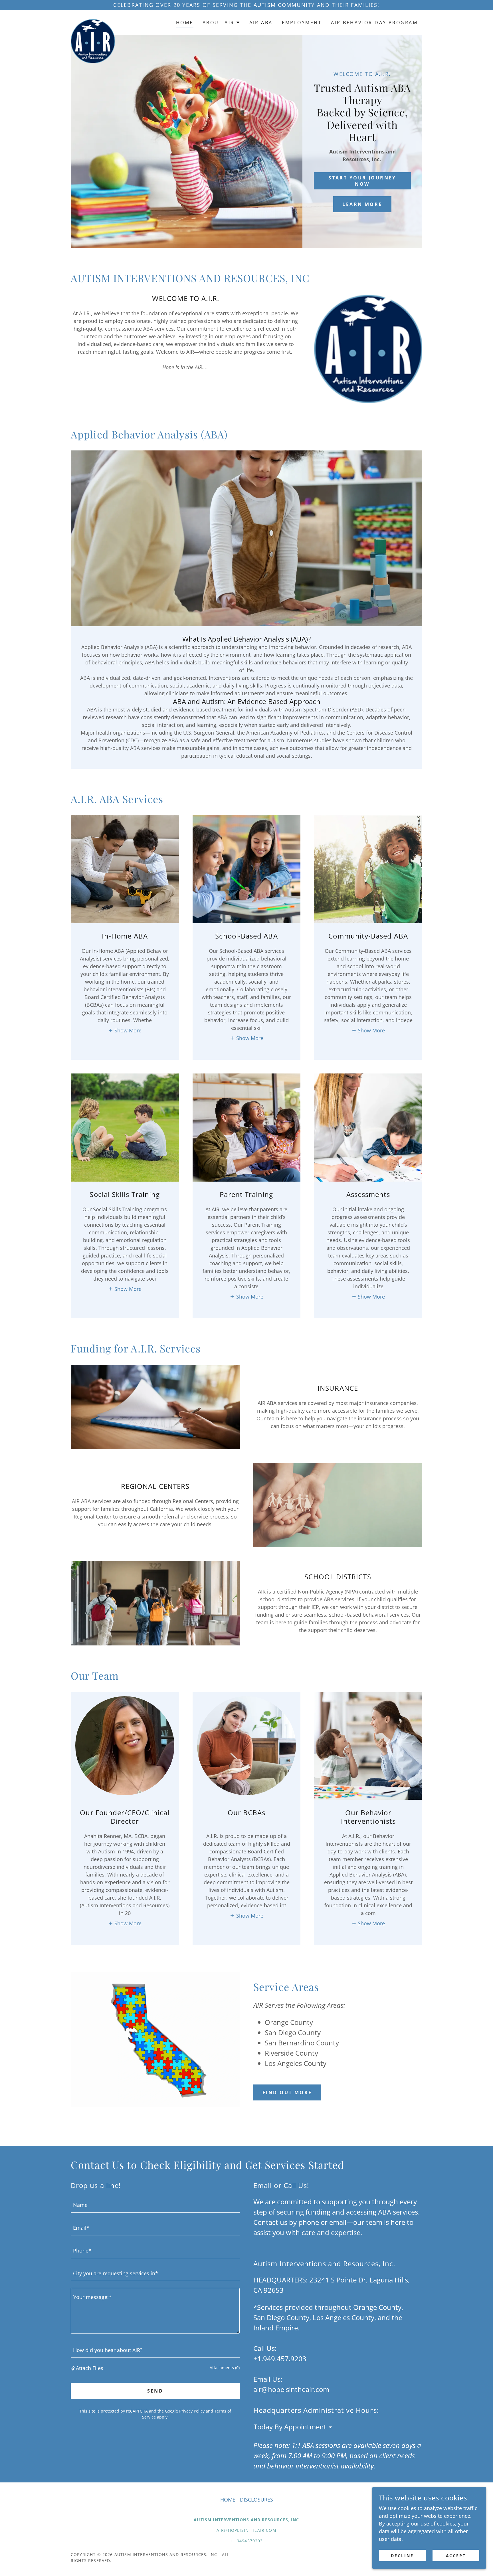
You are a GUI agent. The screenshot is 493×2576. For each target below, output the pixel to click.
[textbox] (155, 2205)
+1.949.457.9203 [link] (280, 2358)
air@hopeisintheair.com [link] (291, 2389)
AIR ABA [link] (261, 23)
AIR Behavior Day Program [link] (374, 23)
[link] (93, 21)
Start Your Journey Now (362, 181)
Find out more (287, 2092)
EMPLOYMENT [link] (302, 23)
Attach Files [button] (90, 2368)
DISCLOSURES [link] (256, 2500)
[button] (221, 23)
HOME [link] (185, 23)
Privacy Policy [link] (192, 2411)
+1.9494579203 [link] (246, 2541)
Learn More (362, 204)
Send (155, 2391)
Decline (402, 2556)
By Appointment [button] (300, 2427)
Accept (456, 2556)
